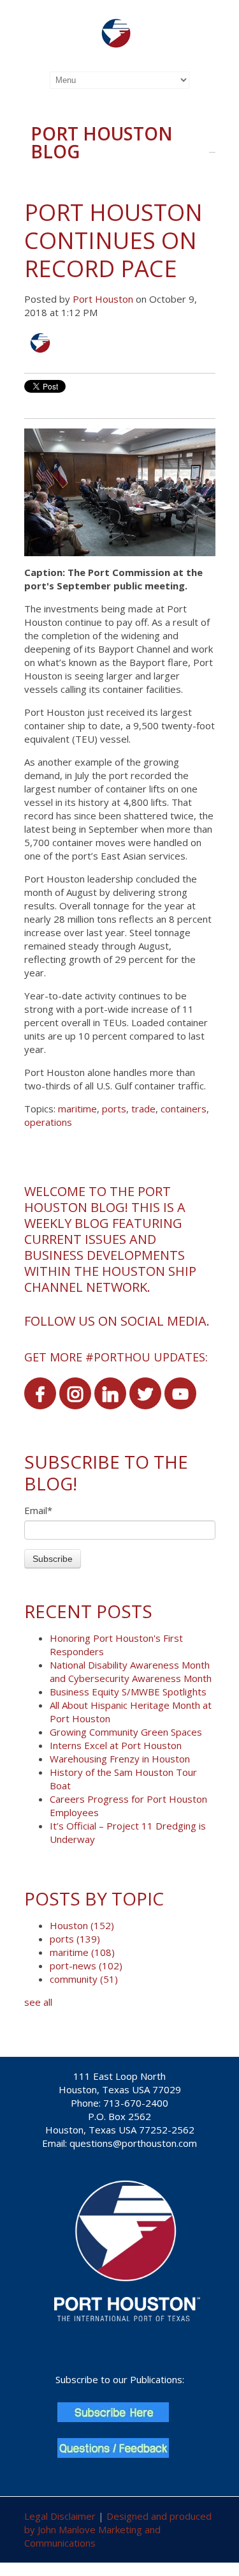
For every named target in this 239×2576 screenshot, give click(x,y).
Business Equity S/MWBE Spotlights (128, 1692)
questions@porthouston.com (133, 2143)
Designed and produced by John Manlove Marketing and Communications (118, 2529)
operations (48, 1122)
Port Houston (103, 299)
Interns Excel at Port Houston (116, 1745)
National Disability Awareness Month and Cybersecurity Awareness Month (131, 1671)
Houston (82, 1925)
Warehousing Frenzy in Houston (120, 1759)
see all (38, 2002)
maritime (77, 1109)
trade (143, 1109)
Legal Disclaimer (60, 2516)
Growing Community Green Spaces (126, 1732)
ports (114, 1109)
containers (184, 1109)
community (84, 1979)
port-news (86, 1966)
